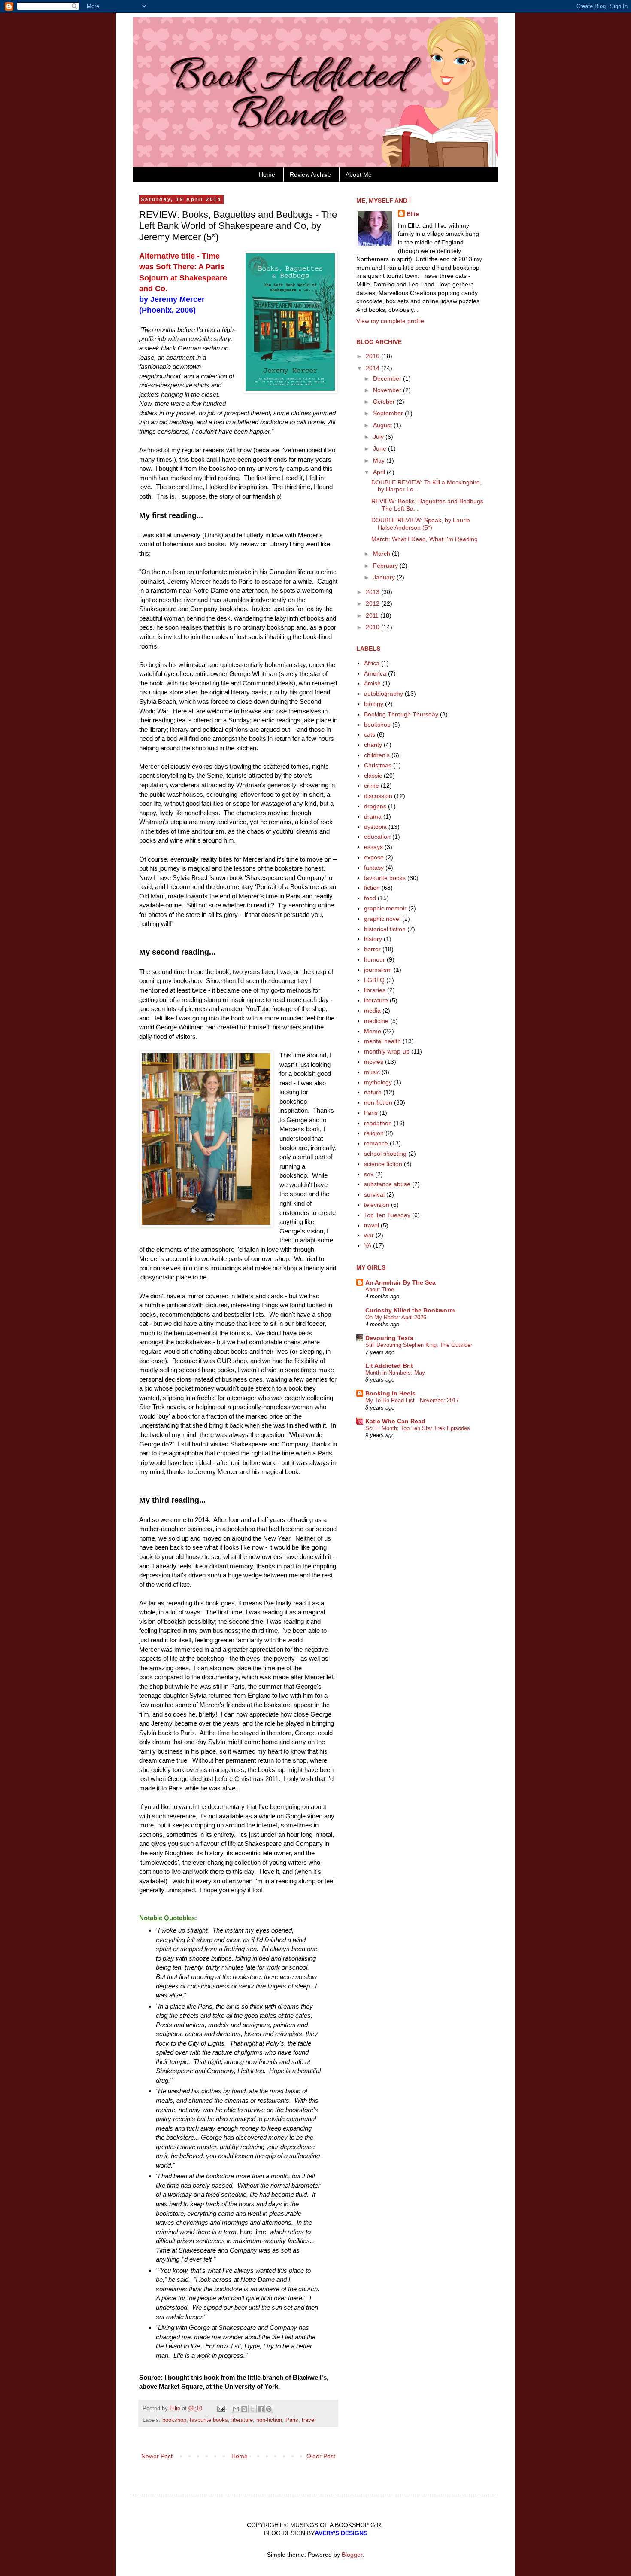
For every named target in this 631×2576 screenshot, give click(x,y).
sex (369, 1174)
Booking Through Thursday (401, 714)
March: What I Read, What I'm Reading (425, 539)
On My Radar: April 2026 (396, 1317)
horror (372, 949)
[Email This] (236, 2409)
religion (374, 1133)
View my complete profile (390, 321)
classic (373, 776)
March (382, 554)
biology (374, 704)
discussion (378, 796)
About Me (359, 174)
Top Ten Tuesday (387, 1215)
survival (374, 1194)
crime (372, 786)
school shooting (385, 1154)
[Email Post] (221, 2409)
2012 (373, 603)
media (372, 1011)
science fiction (383, 1164)
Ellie (413, 214)
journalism (378, 970)
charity (373, 745)
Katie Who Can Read (395, 1421)
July (379, 437)
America (375, 673)
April (380, 472)
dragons (375, 806)
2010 (373, 627)
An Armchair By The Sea (400, 1282)
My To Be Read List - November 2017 (412, 1400)
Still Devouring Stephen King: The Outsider (419, 1345)
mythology (378, 1082)
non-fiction (269, 2420)
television (377, 1205)
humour (375, 959)
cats (370, 734)
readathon (378, 1123)
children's (377, 755)
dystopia (375, 827)
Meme (373, 1031)
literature (242, 2420)
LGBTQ (374, 980)
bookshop (174, 2420)
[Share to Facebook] (261, 2409)
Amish (372, 683)
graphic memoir (385, 908)
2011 (373, 615)
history (373, 939)
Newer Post (157, 2456)
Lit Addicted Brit (389, 1366)
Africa (372, 663)
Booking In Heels (390, 1393)
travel (309, 2420)
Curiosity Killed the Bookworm (410, 1310)
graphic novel (382, 919)
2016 (373, 356)
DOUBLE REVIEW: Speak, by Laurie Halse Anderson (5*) (421, 524)
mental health (382, 1041)
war (369, 1235)
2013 (373, 592)
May (380, 460)
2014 (373, 368)
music (372, 1072)
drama (373, 816)
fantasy (374, 868)
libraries (375, 990)
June (381, 448)
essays (373, 847)
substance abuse (387, 1184)
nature (373, 1092)
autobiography (384, 694)
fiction (372, 888)
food (370, 898)
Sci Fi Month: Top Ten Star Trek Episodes (418, 1428)
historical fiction (385, 929)
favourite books (209, 2420)
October (385, 402)
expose (374, 857)
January (385, 577)
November (388, 390)
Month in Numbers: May (395, 1373)
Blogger (352, 2555)
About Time (380, 1290)
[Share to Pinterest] (269, 2409)
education (377, 837)
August (383, 425)
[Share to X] (252, 2409)
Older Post (321, 2456)
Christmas (378, 765)
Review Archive (310, 174)
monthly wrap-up (387, 1051)
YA (368, 1245)
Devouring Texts (389, 1338)
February (386, 566)
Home (267, 174)
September (389, 413)
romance (376, 1143)
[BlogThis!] (244, 2409)
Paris (292, 2420)
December (388, 378)
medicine (376, 1021)
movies (374, 1062)
